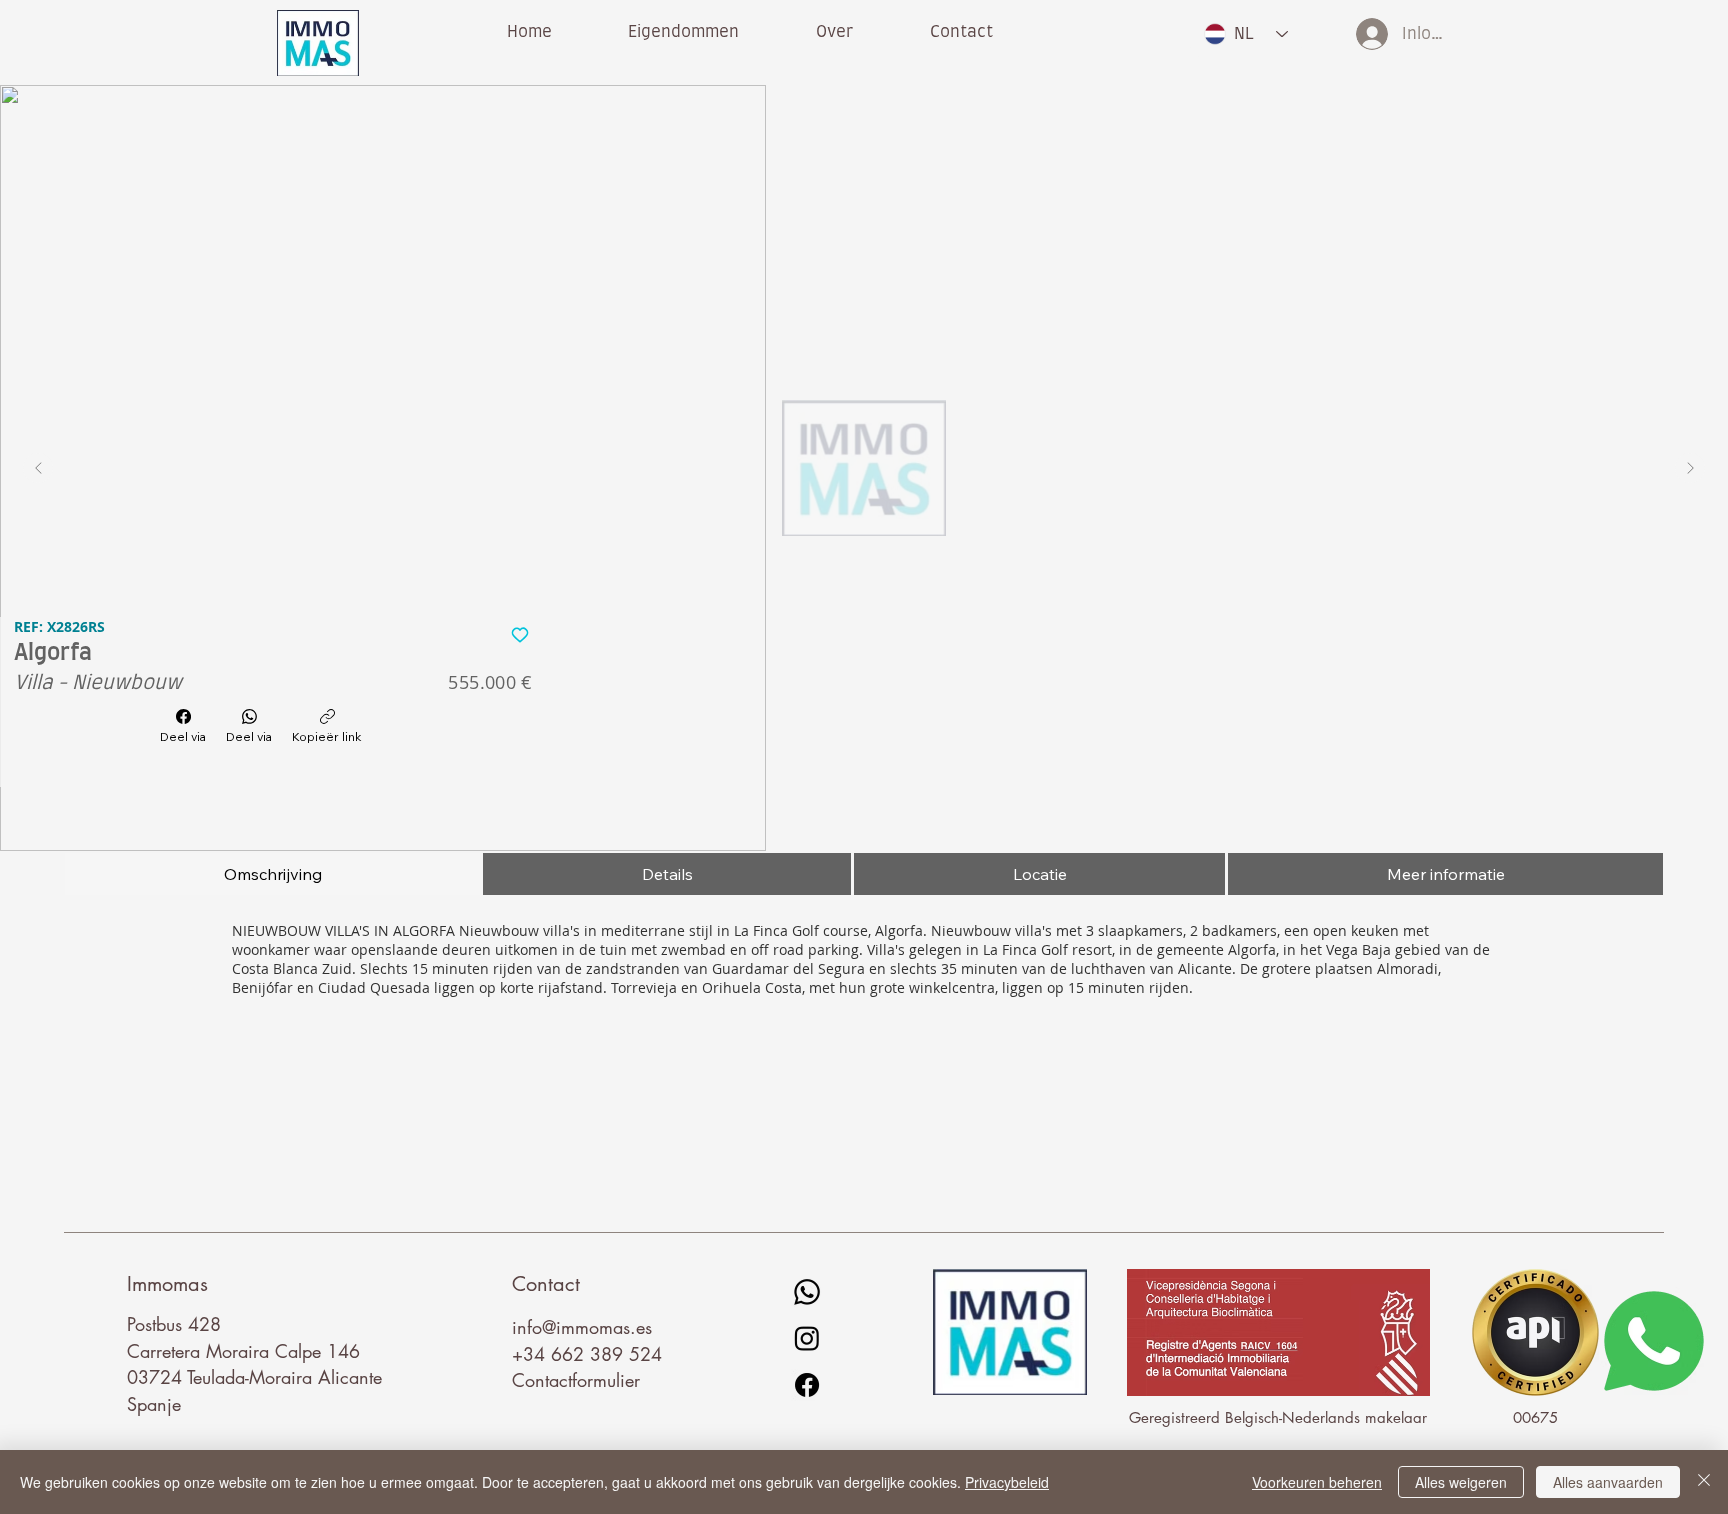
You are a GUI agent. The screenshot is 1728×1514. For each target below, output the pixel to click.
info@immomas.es (582, 1327)
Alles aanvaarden (1608, 1482)
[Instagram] (807, 1338)
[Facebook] (807, 1385)
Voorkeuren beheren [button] (1317, 1482)
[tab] (272, 874)
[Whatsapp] (807, 1292)
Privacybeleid (1007, 1482)
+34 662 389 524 (587, 1354)
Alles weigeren (1461, 1482)
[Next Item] (1690, 468)
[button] (835, 32)
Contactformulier (576, 1380)
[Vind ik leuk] (520, 634)
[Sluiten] (1704, 1482)
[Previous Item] (38, 468)
